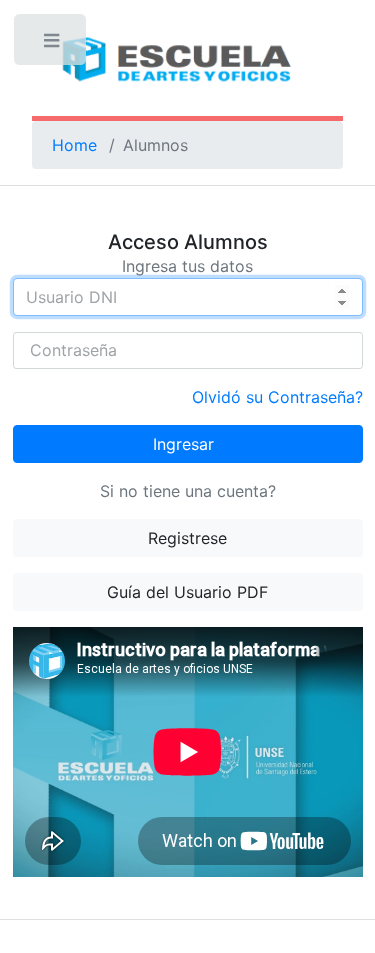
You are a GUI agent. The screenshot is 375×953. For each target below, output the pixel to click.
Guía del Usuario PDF (187, 592)
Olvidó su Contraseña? (277, 397)
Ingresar (183, 444)
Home (74, 145)
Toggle (52, 45)
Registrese (187, 538)
